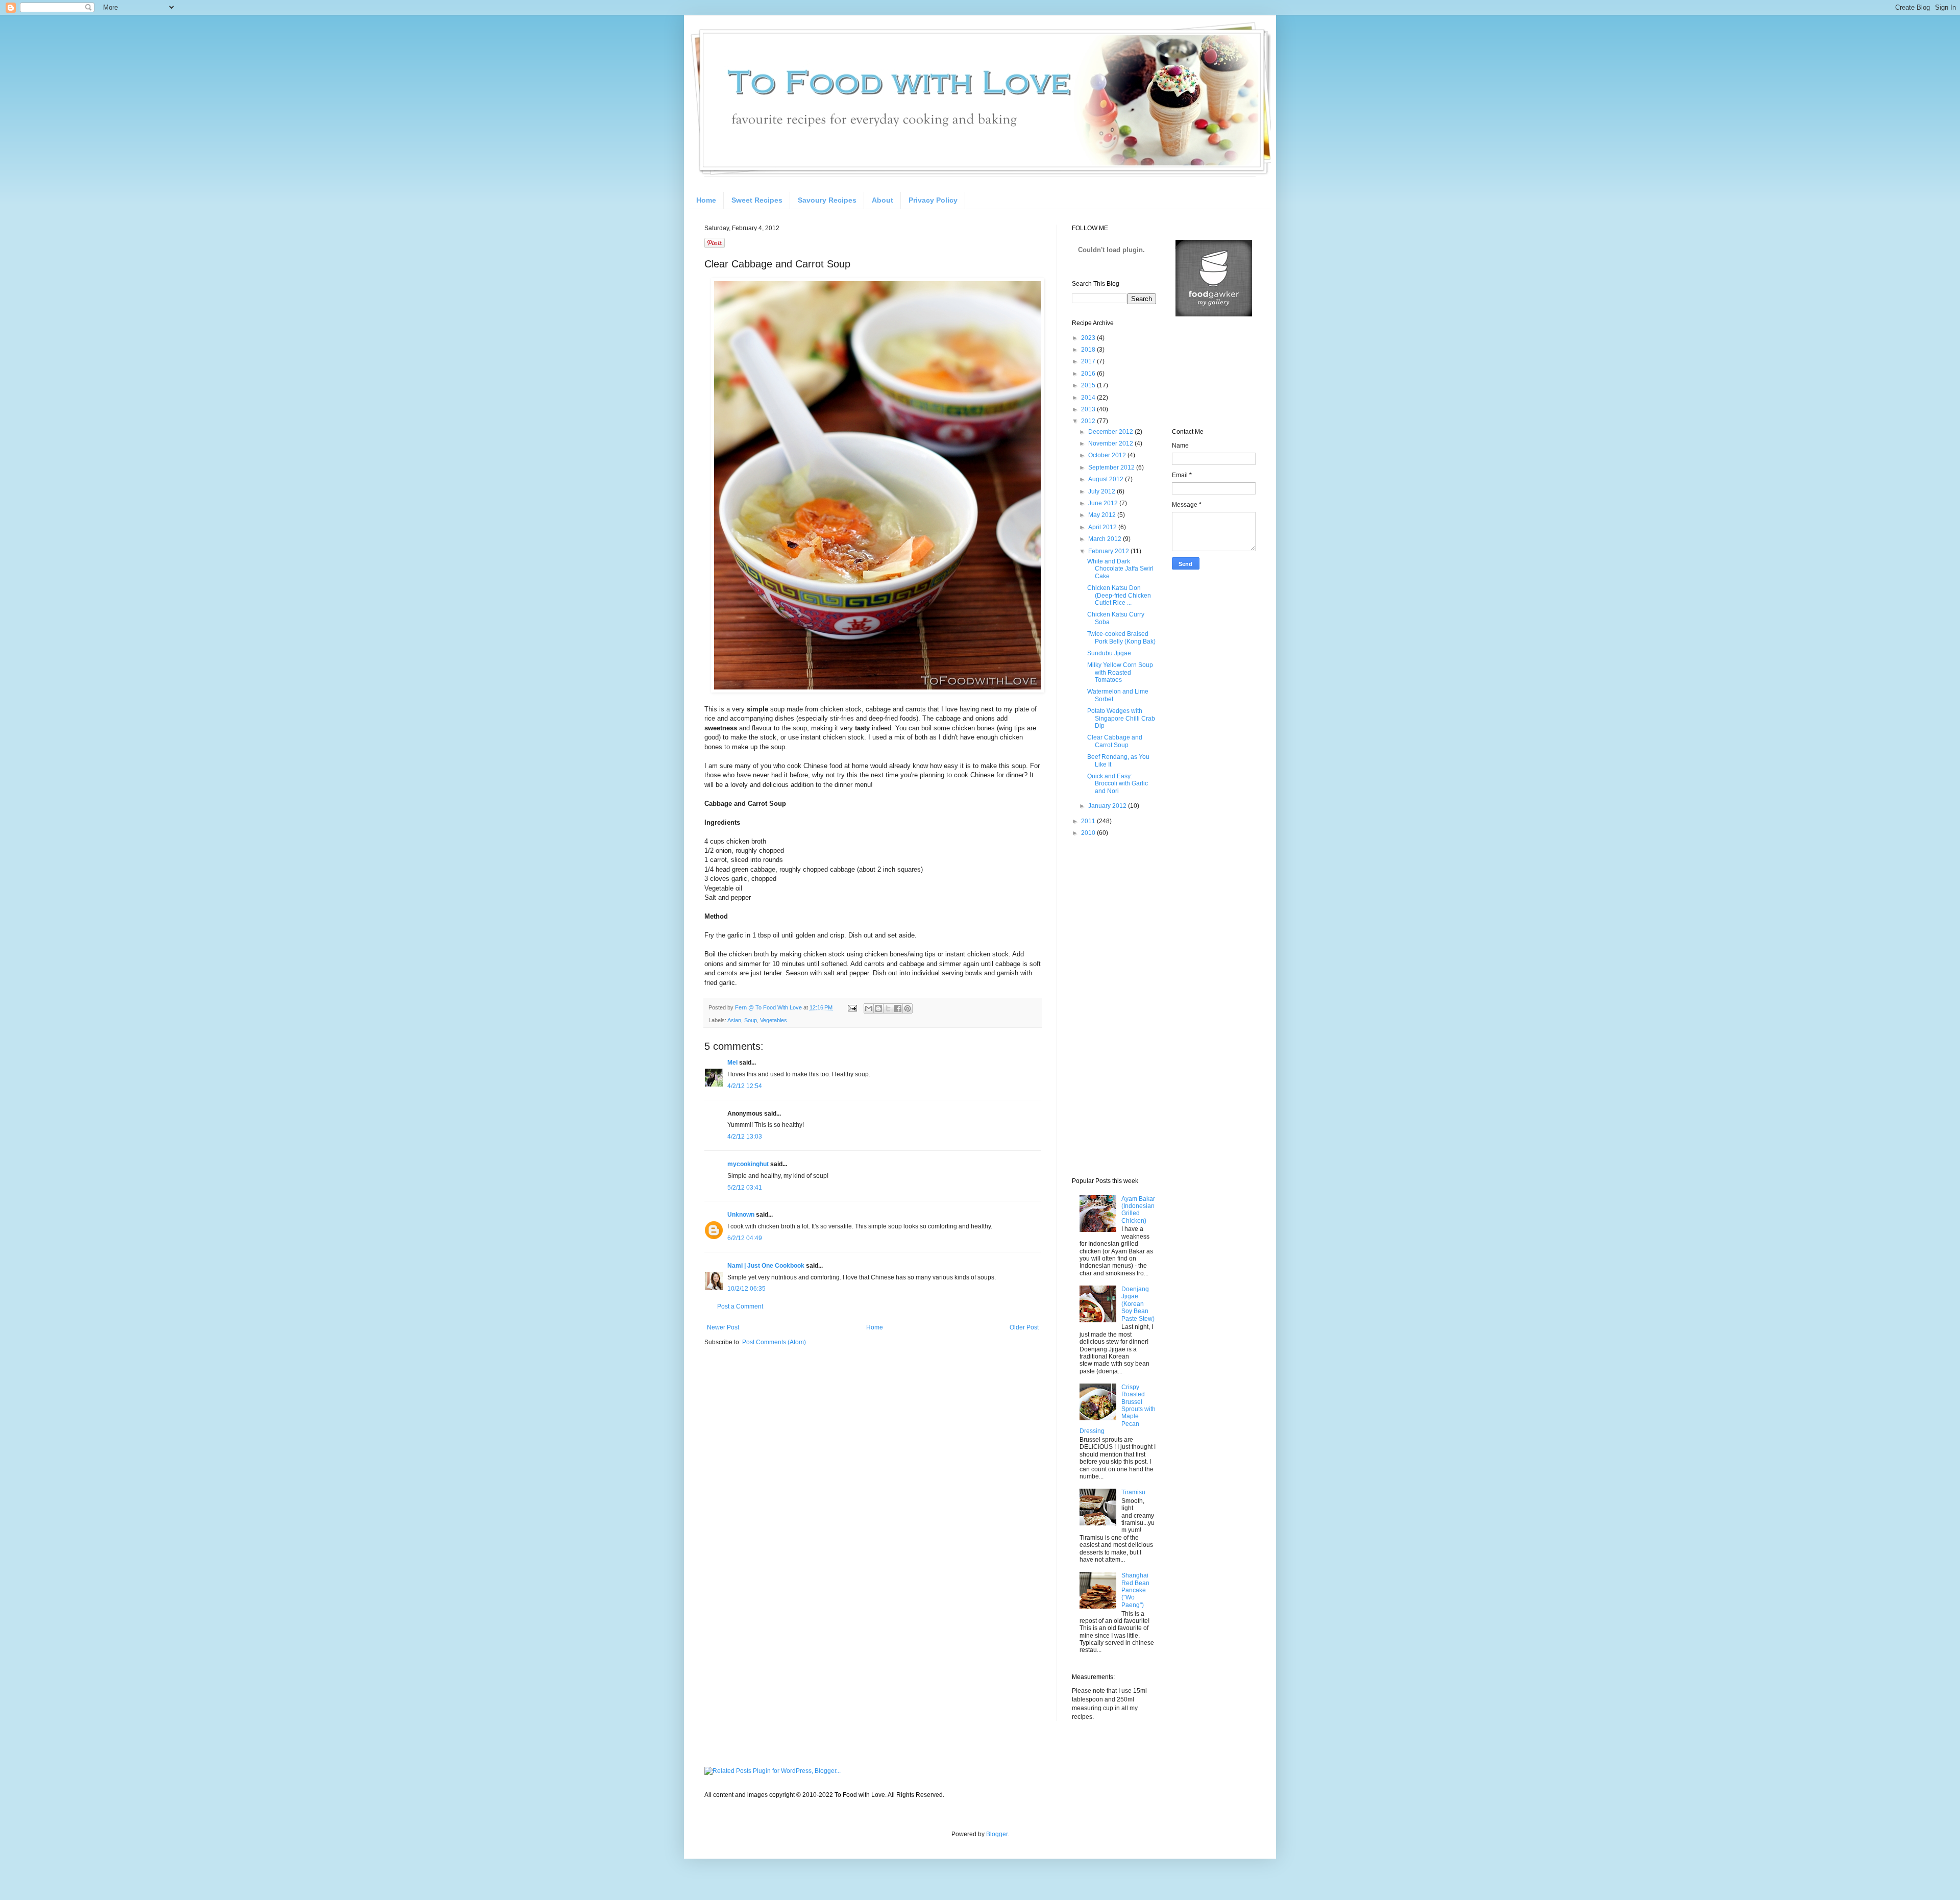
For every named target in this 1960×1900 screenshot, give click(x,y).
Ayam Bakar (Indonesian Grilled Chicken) (1138, 1210)
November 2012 (1111, 443)
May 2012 (1103, 515)
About (883, 200)
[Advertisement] (1113, 1006)
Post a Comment (740, 1306)
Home (706, 200)
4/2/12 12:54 (745, 1086)
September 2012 (1112, 467)
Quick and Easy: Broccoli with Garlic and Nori (1118, 784)
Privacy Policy (933, 200)
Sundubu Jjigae (1109, 653)
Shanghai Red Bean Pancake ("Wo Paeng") (1135, 1590)
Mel (732, 1063)
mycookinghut (748, 1164)
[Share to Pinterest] (908, 1008)
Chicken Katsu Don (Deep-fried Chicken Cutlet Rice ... (1119, 595)
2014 (1089, 398)
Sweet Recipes (757, 200)
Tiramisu (1133, 1492)
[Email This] (869, 1008)
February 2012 (1109, 551)
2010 (1089, 833)
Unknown (741, 1215)
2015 (1089, 385)
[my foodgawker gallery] (1214, 314)
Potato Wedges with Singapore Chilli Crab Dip (1121, 718)
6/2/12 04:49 (745, 1238)
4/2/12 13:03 (745, 1137)
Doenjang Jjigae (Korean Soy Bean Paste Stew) (1138, 1304)
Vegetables (774, 1020)
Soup (751, 1020)
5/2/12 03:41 (745, 1188)
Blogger (997, 1834)
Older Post (1024, 1327)
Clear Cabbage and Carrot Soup (1115, 741)
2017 (1089, 361)
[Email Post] (852, 1007)
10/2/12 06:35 (746, 1289)
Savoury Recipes (827, 200)
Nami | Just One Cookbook (766, 1266)
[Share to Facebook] (898, 1008)
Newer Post (723, 1327)
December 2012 (1111, 432)
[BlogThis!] (878, 1008)
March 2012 (1106, 539)
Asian (734, 1020)
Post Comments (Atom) (774, 1342)
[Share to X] (888, 1008)
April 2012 (1103, 527)
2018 (1089, 350)
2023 (1089, 338)
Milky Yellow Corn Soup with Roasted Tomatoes (1120, 672)
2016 (1089, 374)
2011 (1089, 821)
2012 (1089, 421)
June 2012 (1104, 503)
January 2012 (1108, 806)
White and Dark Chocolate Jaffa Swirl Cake (1120, 569)
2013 (1089, 409)
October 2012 (1108, 455)
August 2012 (1107, 479)
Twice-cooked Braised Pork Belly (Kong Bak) (1121, 637)
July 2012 (1102, 491)
